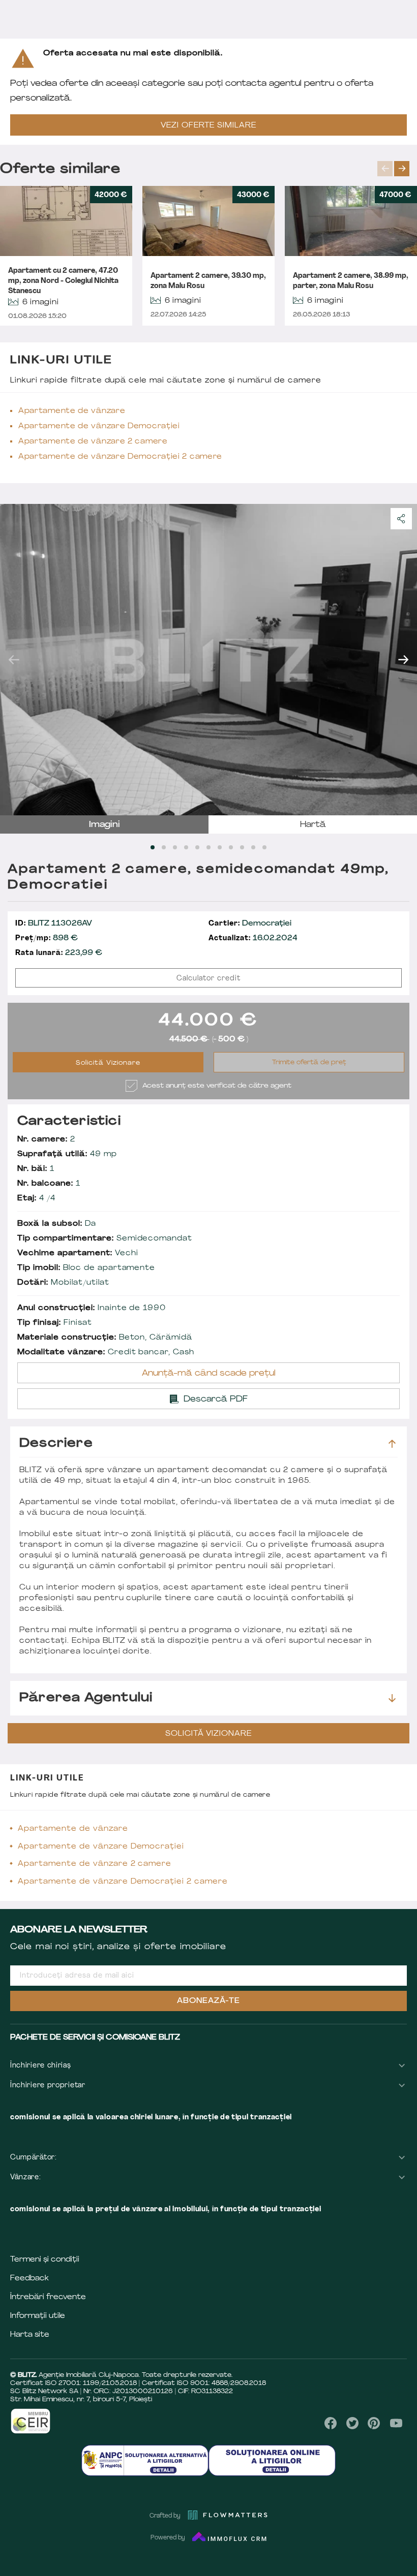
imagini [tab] (105, 825)
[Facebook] (331, 2423)
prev (385, 169)
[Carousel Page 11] (264, 847)
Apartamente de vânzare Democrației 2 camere (120, 457)
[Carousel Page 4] (186, 847)
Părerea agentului (86, 1698)
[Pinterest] (374, 2423)
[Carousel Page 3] (175, 847)
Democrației (250, 924)
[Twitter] (352, 2423)
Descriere (56, 1444)
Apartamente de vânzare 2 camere (93, 442)
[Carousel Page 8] (231, 847)
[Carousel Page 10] (253, 847)
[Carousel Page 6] (208, 847)
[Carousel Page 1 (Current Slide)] (153, 847)
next (402, 169)
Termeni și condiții (45, 2260)
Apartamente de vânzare (72, 411)
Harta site (30, 2335)
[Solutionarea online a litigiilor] (272, 2460)
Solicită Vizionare (108, 1063)
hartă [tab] (313, 825)
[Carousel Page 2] (164, 847)
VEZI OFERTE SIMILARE (208, 126)
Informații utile (38, 2316)
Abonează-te (208, 2001)
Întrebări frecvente (48, 2297)
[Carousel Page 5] (197, 847)
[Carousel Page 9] (242, 847)
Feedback (29, 2279)
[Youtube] (396, 2423)
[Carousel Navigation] (397, 169)
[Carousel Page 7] (220, 847)
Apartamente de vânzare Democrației (99, 426)
